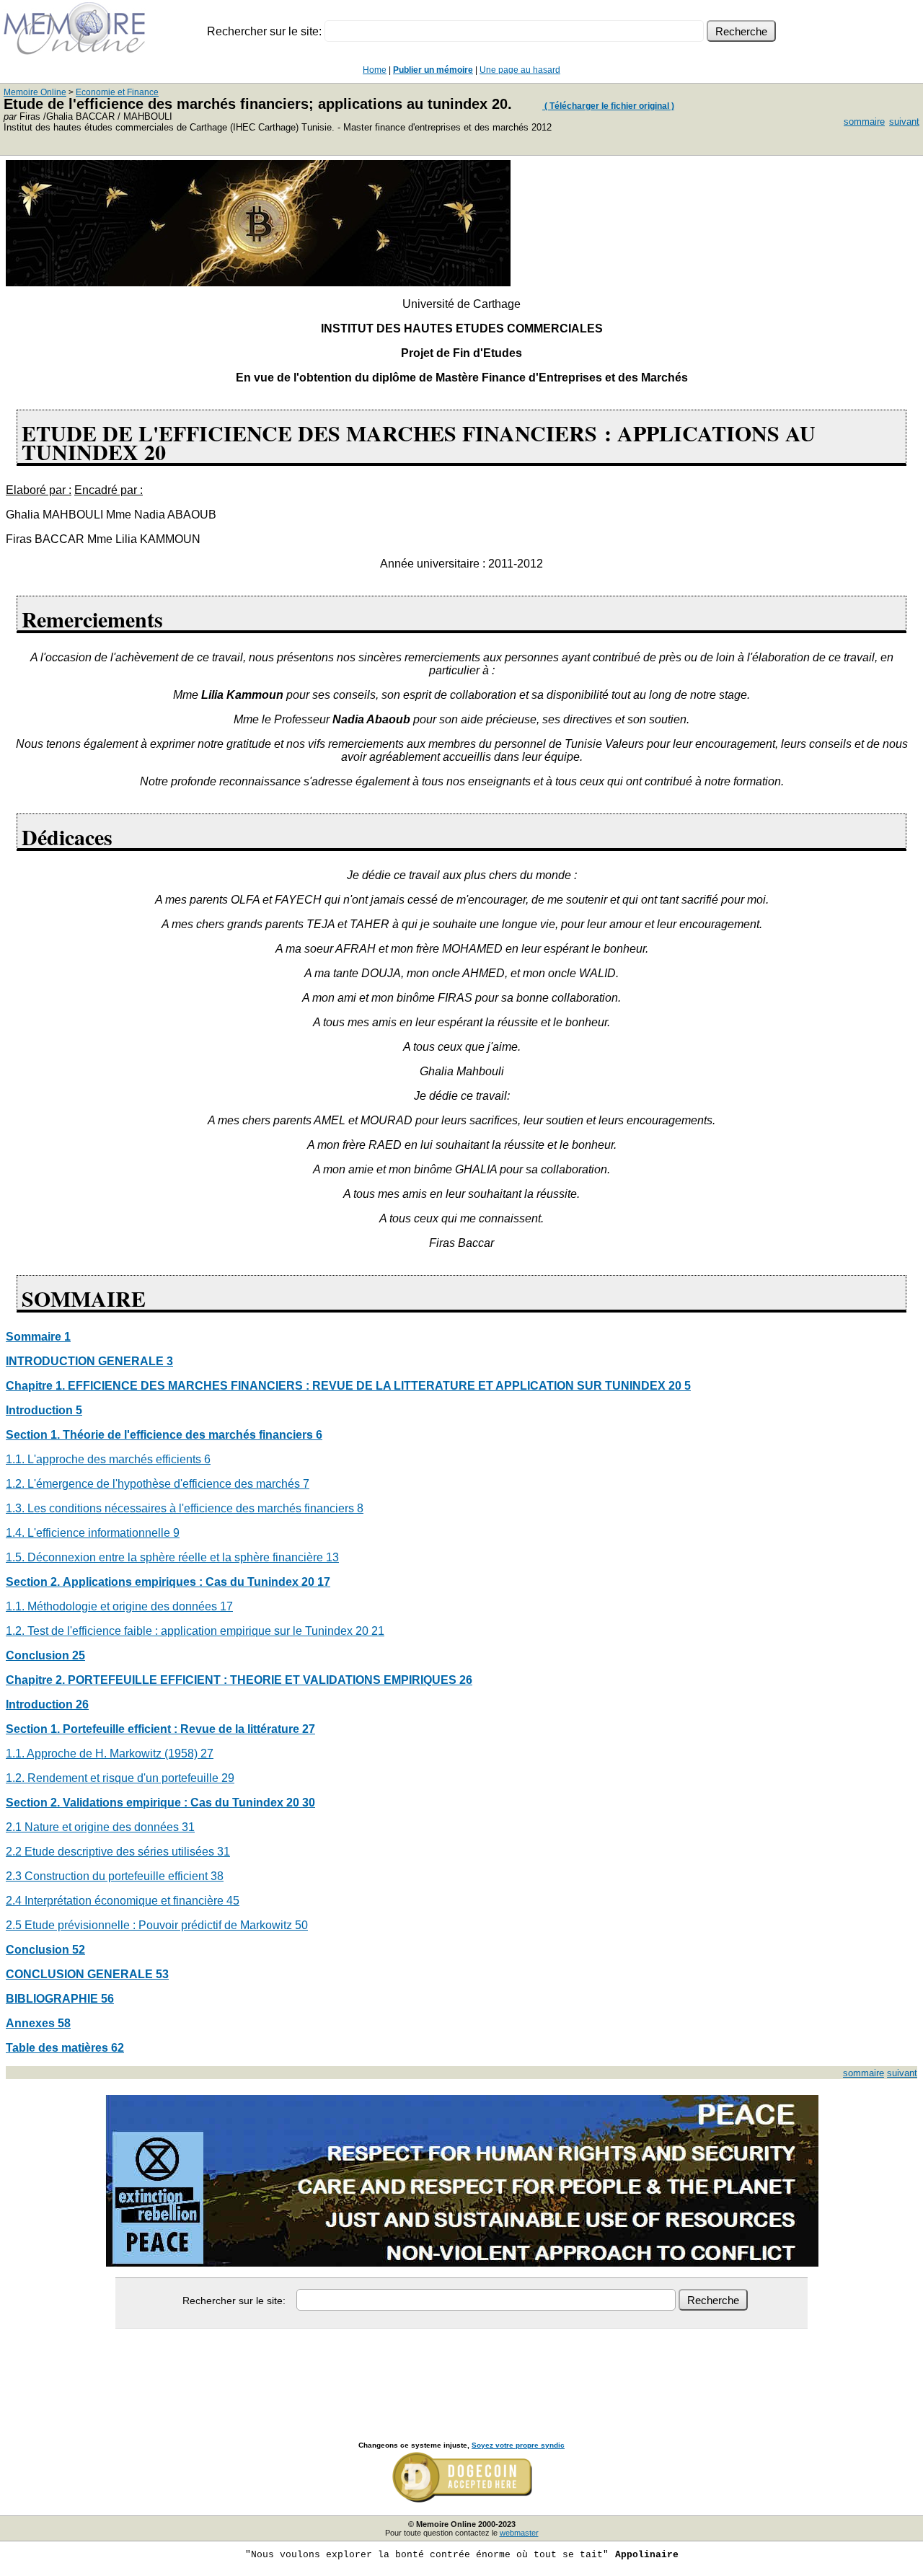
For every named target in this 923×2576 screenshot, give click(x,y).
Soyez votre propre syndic (518, 2445)
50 (301, 1925)
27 (207, 1754)
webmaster (519, 2533)
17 (226, 1606)
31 (188, 1827)
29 (228, 1778)
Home (375, 70)
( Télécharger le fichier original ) (608, 106)
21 (378, 1631)
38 (217, 1876)
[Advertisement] (461, 2369)
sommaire (864, 122)
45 (233, 1901)
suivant (904, 122)
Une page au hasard (520, 70)
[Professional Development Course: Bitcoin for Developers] (258, 282)
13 (332, 1557)
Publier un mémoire (433, 70)
